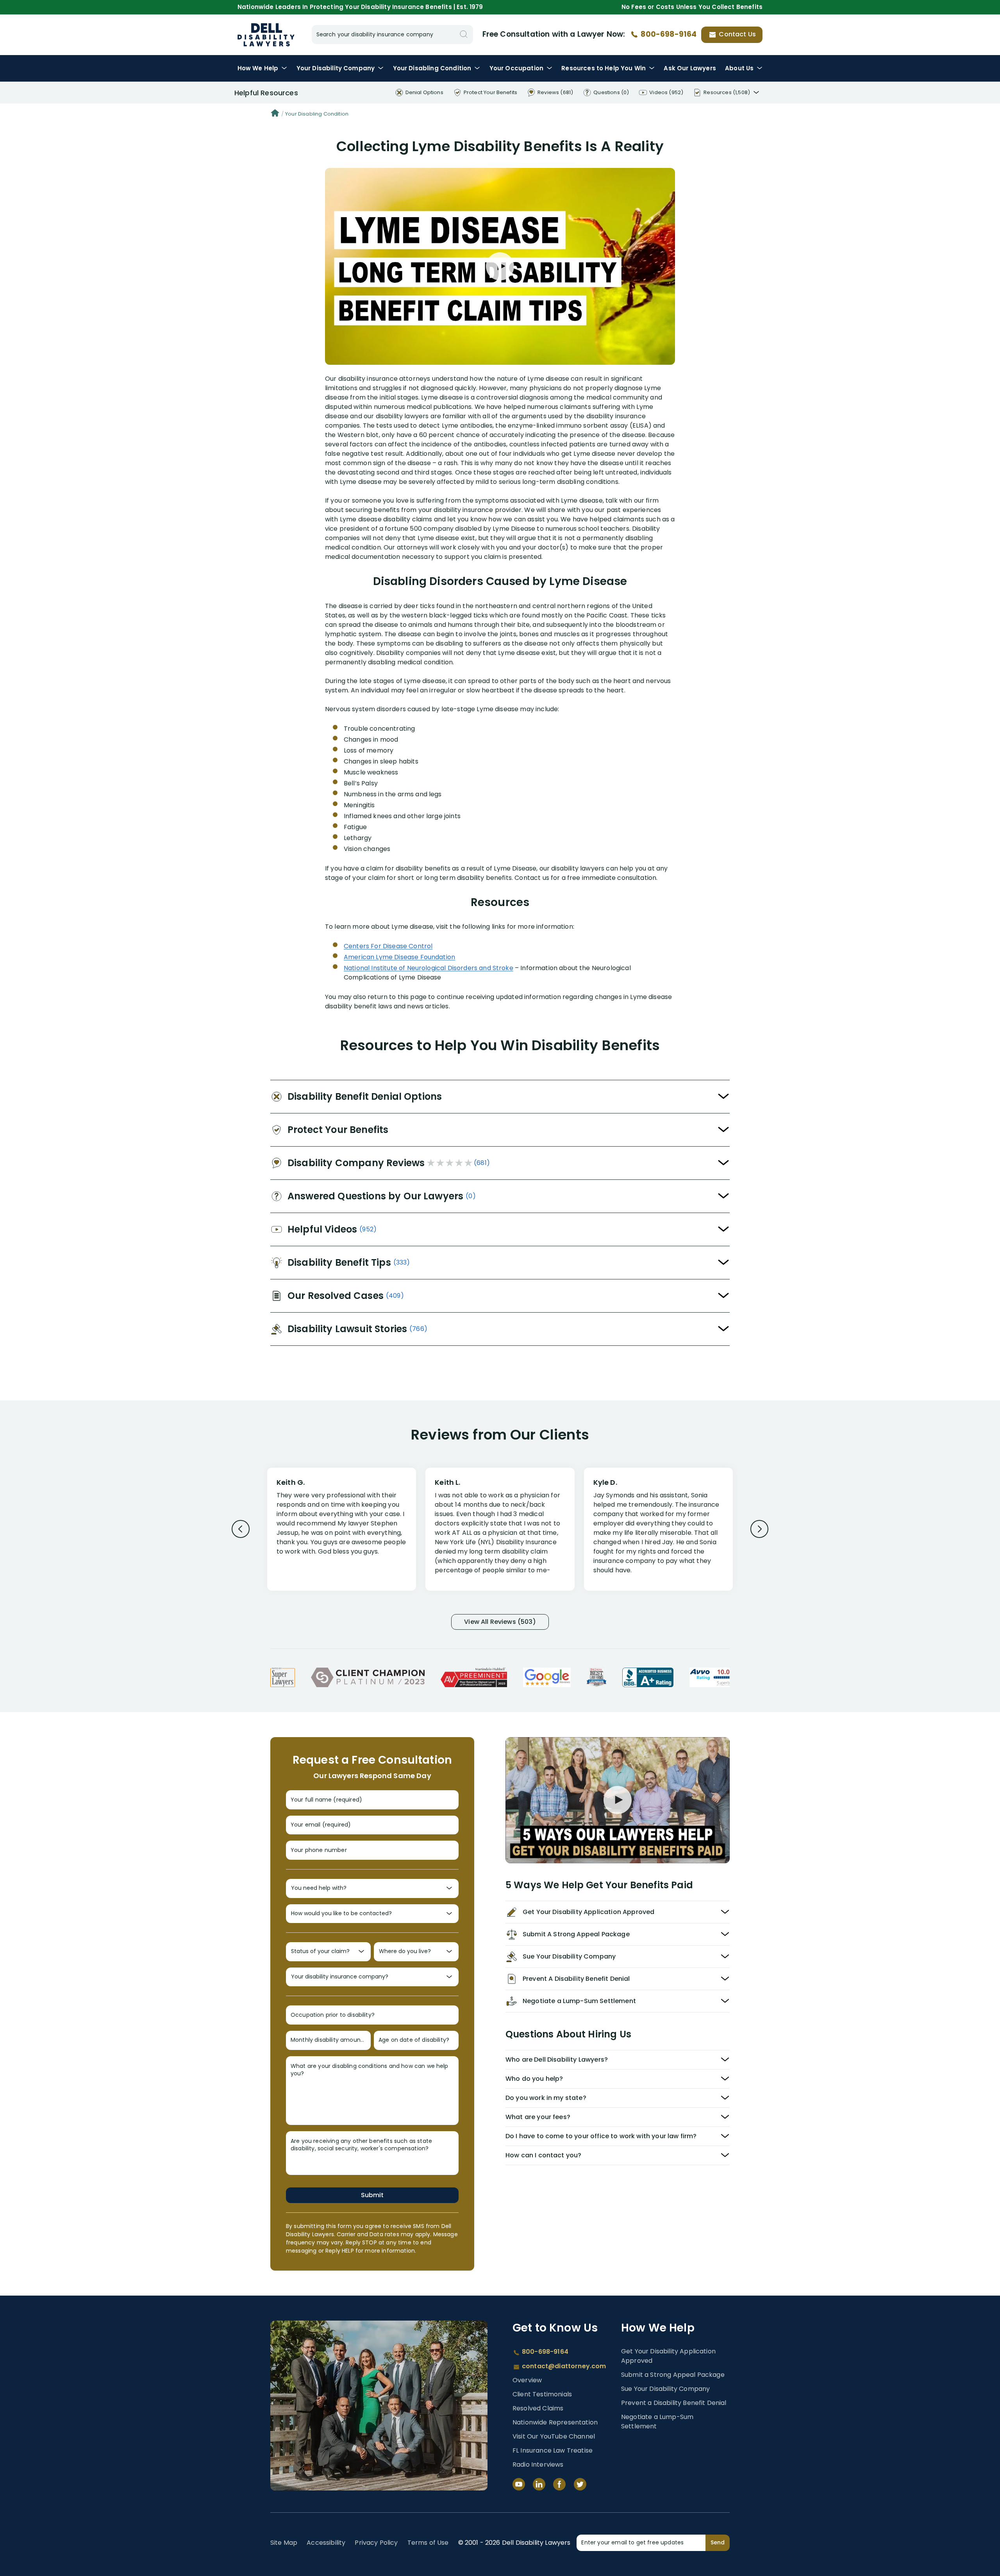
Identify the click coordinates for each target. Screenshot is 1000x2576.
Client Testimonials (542, 2394)
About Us (739, 68)
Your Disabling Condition (317, 114)
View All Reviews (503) (500, 1622)
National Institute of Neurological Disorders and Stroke (429, 968)
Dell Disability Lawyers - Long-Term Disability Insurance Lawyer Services (266, 35)
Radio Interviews (538, 2465)
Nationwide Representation (555, 2422)
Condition (432, 68)
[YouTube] (519, 2484)
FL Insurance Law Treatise (553, 2450)
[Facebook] (559, 2484)
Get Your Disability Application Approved (668, 2356)
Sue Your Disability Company (665, 2389)
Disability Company (336, 68)
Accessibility (326, 2543)
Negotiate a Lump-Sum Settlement (657, 2422)
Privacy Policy (376, 2543)
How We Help (258, 68)
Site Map (284, 2543)
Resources (604, 68)
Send (718, 2542)
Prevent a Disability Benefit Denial (674, 2403)
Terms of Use (428, 2543)
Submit (372, 2195)
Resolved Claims (538, 2408)
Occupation (516, 68)
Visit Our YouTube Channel (554, 2436)
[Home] (275, 114)
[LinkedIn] (539, 2484)
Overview (527, 2380)
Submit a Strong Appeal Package (673, 2375)
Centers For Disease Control (388, 946)
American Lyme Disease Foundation (399, 957)
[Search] (464, 35)
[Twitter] (580, 2484)
